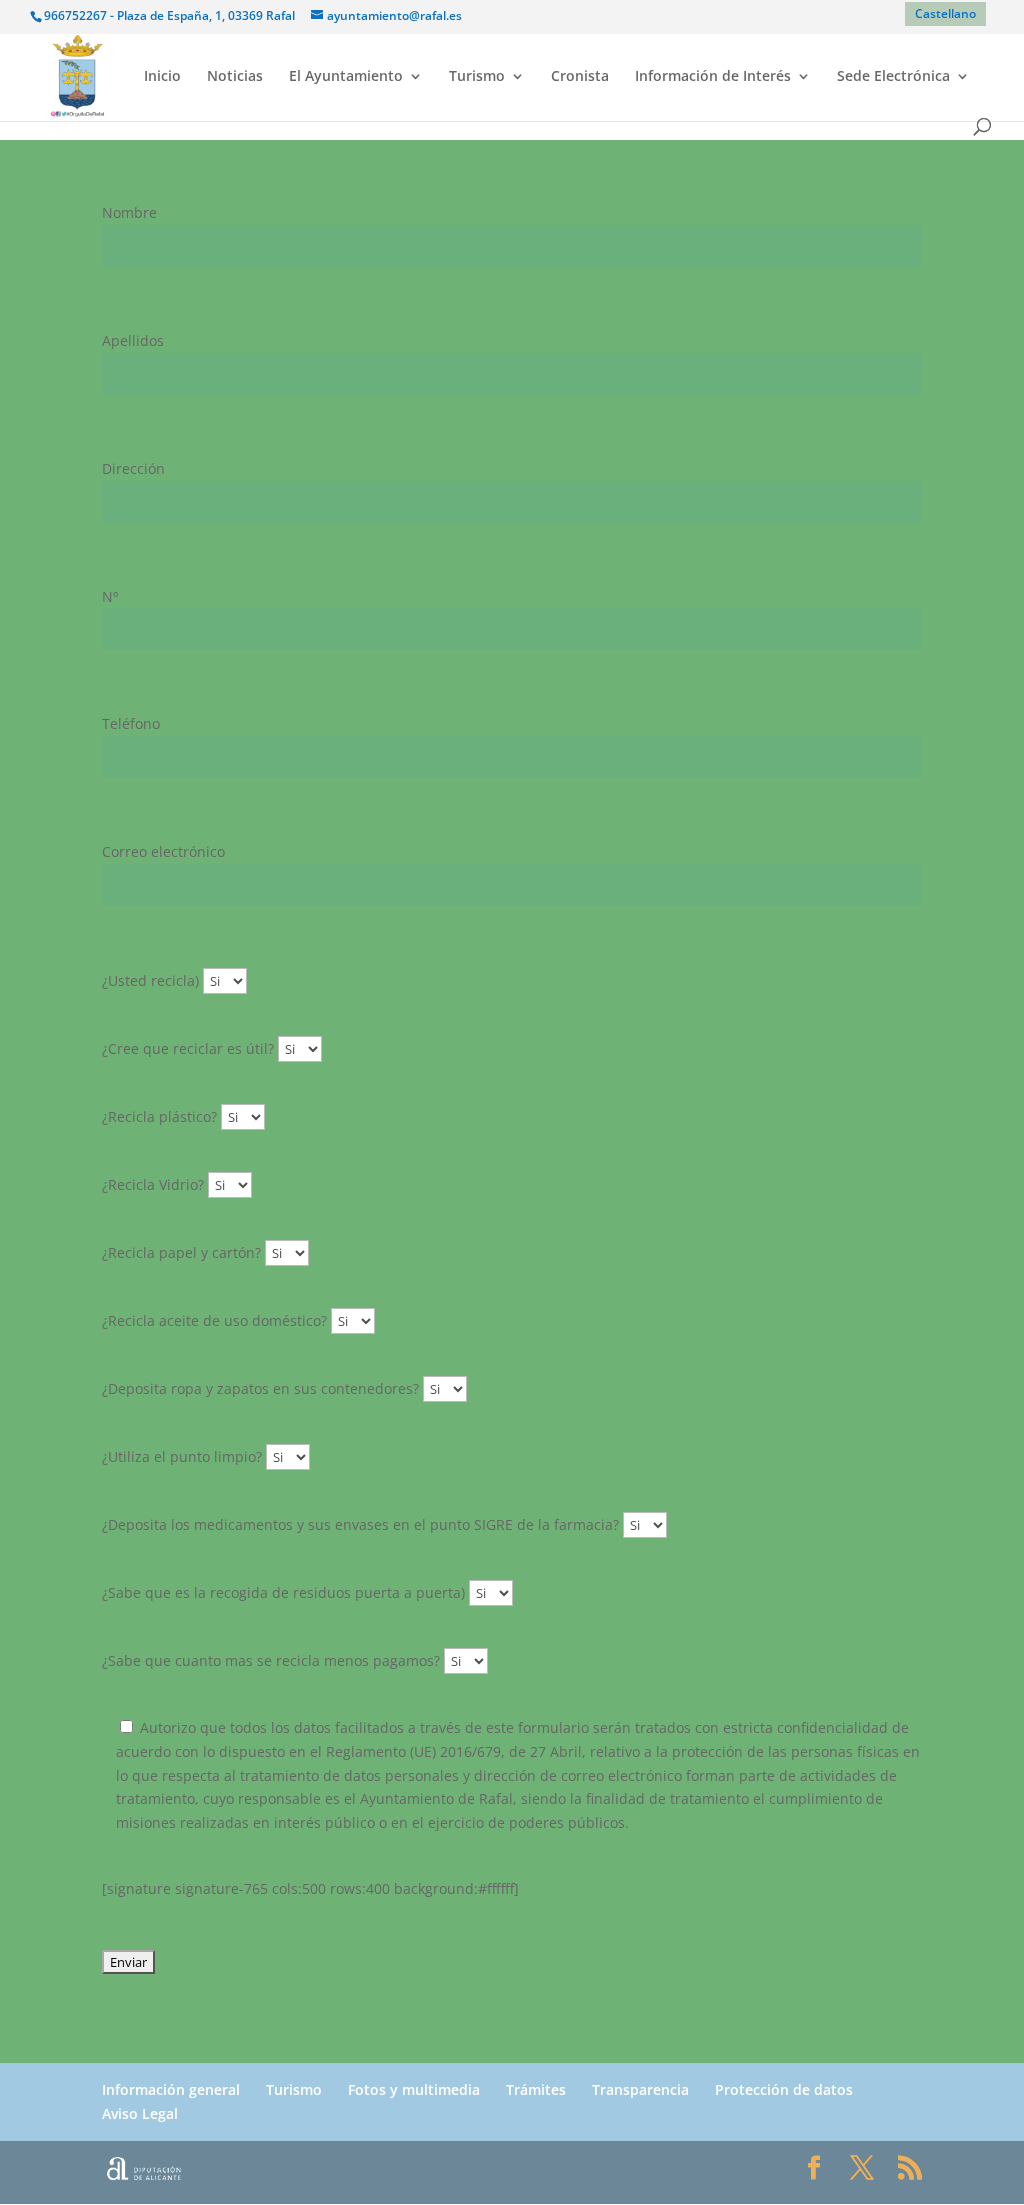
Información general (171, 2089)
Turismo (477, 77)
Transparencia (640, 2089)
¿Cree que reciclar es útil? (190, 1048)
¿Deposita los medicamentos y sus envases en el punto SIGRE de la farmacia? (362, 1524)
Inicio (162, 77)
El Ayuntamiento (346, 77)
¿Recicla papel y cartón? (183, 1252)
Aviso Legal (140, 2113)
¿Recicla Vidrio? (155, 1184)
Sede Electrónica (893, 77)
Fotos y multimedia (414, 2089)
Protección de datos (784, 2089)
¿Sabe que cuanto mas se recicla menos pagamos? (273, 1660)
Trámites (536, 2089)
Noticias (235, 77)
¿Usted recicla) (152, 980)
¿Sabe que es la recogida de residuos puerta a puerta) (285, 1592)
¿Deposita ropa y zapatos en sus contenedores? (262, 1388)
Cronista (580, 77)
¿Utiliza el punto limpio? (184, 1456)
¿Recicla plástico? (161, 1116)
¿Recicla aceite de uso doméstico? (216, 1320)
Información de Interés (713, 77)
